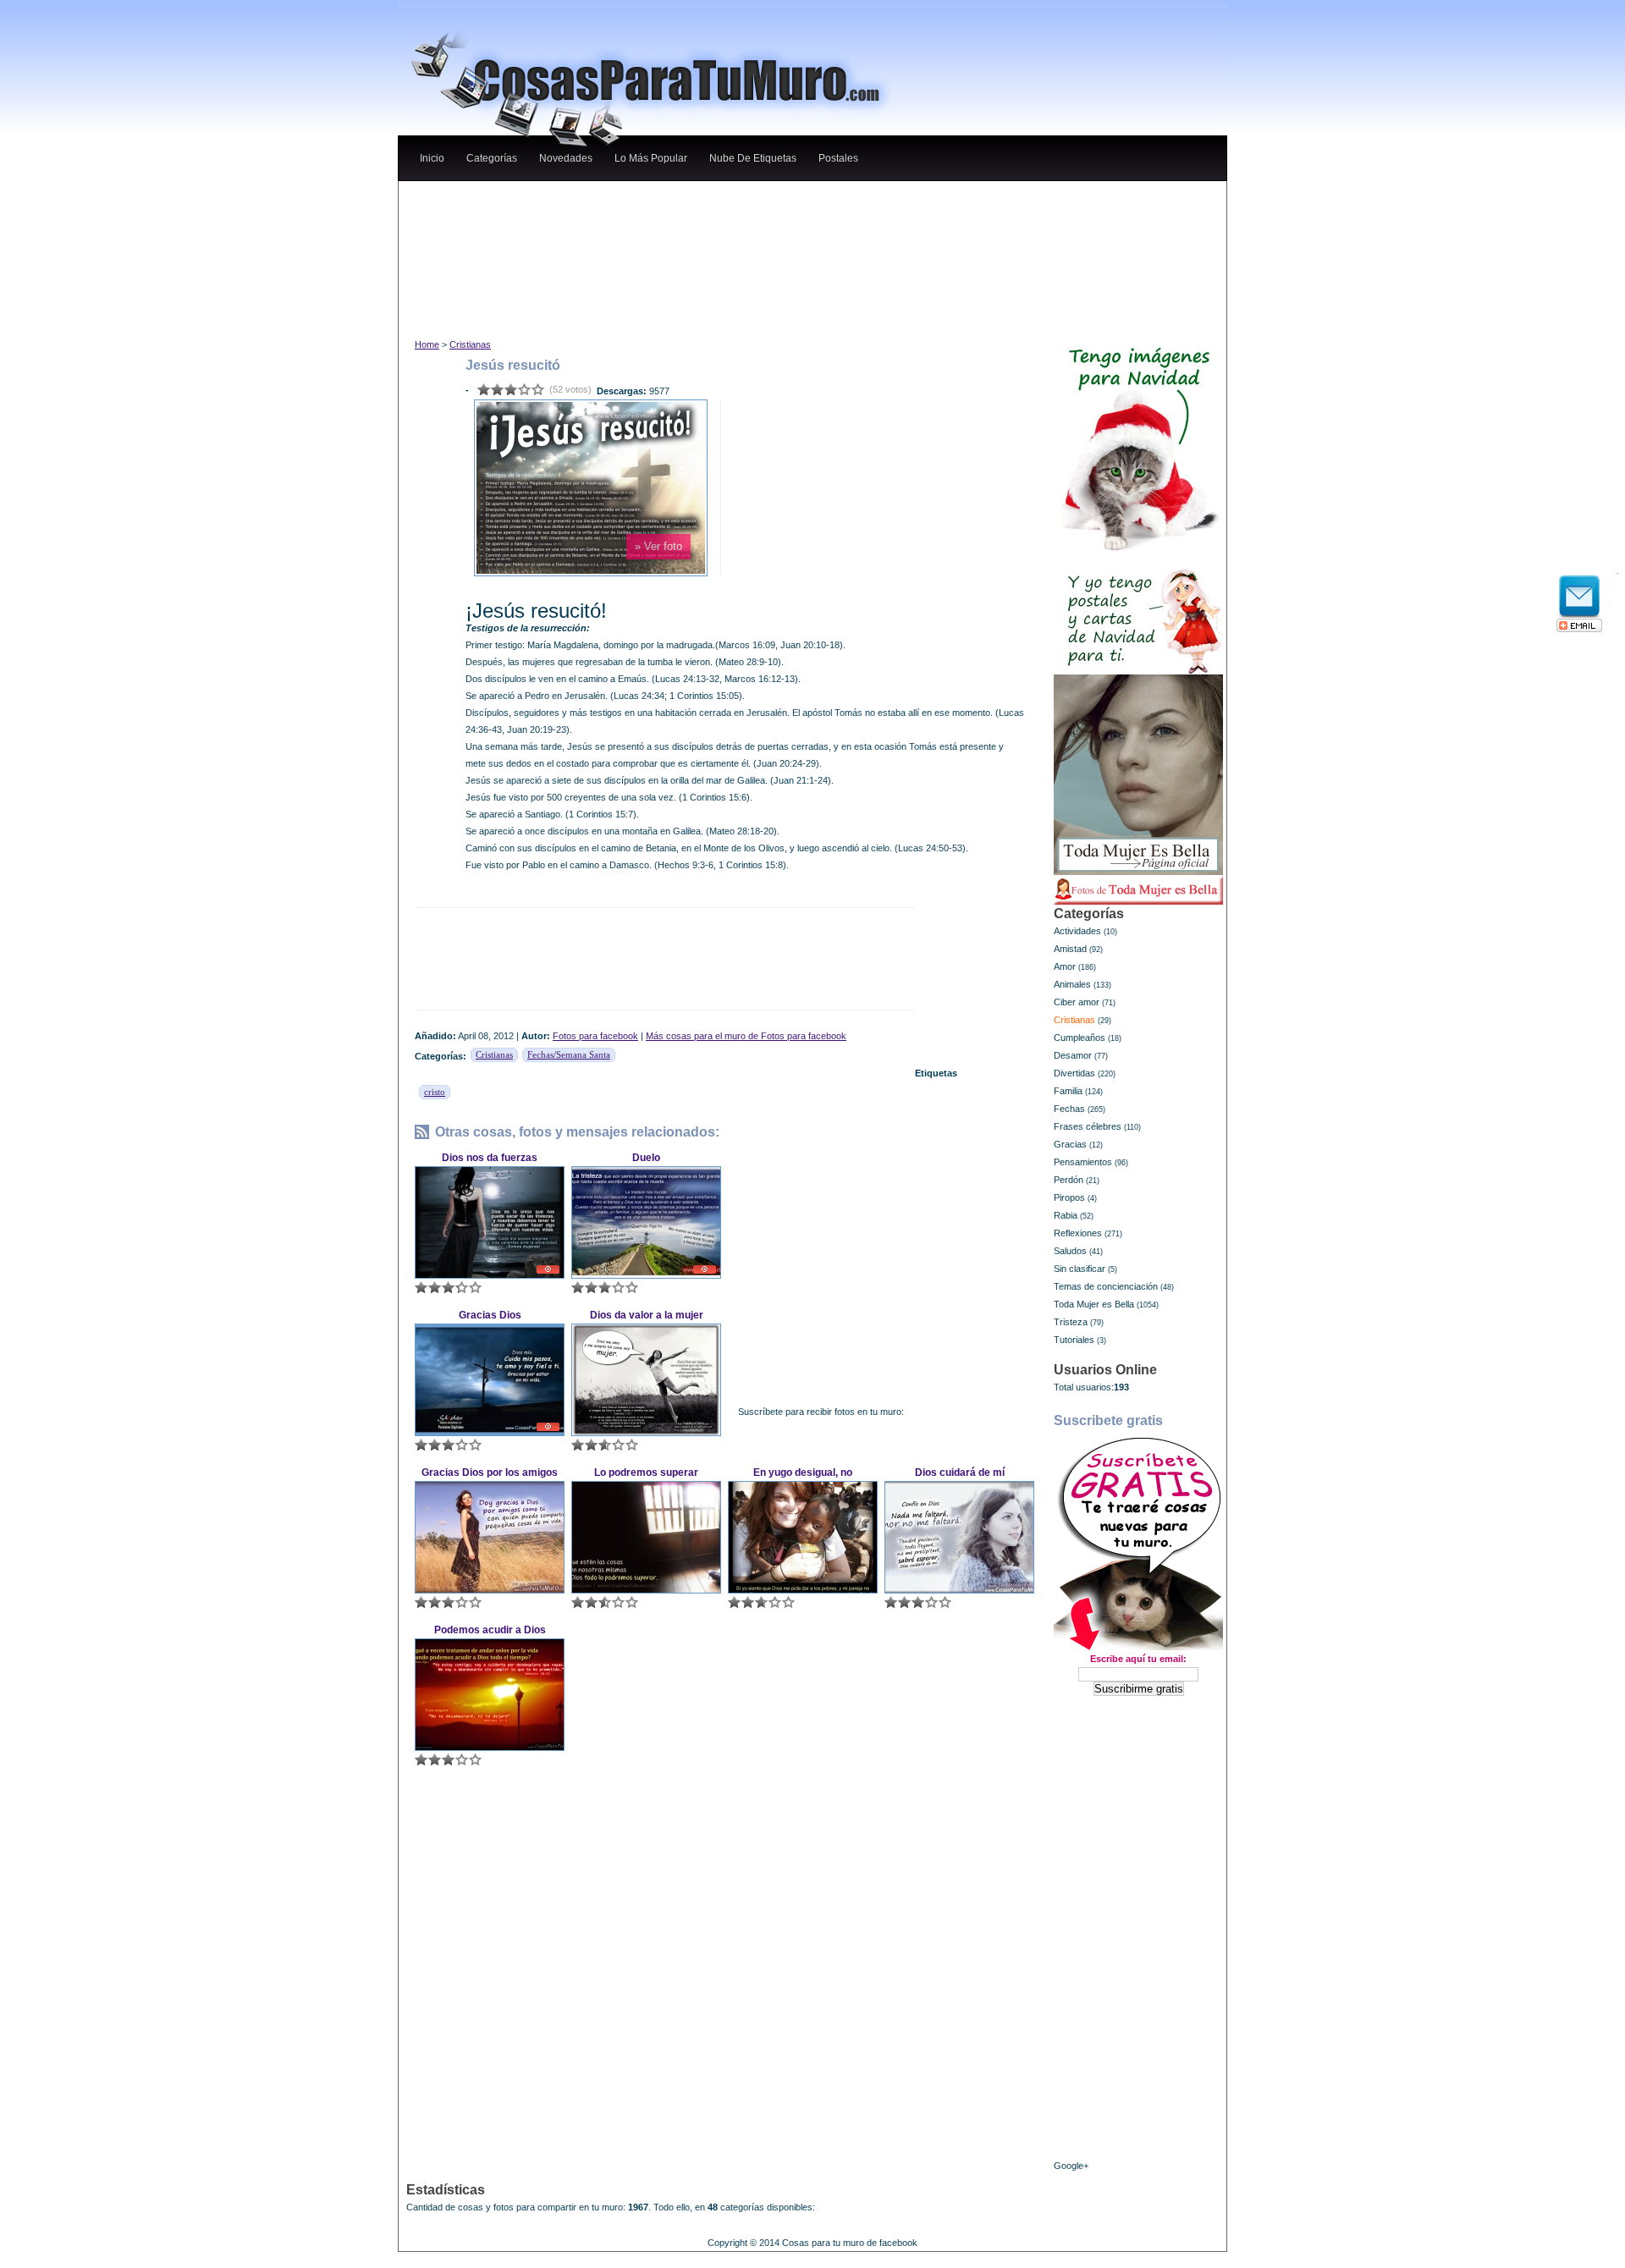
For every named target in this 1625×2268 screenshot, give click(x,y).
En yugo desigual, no (803, 1473)
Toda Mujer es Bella (1094, 1304)
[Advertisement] (727, 198)
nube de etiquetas (753, 158)
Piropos (1069, 1197)
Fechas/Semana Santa (569, 1054)
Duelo (646, 1158)
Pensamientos (1083, 1162)
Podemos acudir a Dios (490, 1630)
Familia (1068, 1091)
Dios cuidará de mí (960, 1473)
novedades (566, 158)
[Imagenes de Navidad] (1138, 442)
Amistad (1070, 949)
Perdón (1069, 1180)
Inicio (432, 158)
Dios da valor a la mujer (647, 1315)
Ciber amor (1077, 1002)
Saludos (1070, 1251)
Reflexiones (1078, 1233)
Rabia (1066, 1215)
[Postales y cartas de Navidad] (1138, 613)
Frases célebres (1088, 1126)
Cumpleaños (1080, 1038)
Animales (1072, 984)
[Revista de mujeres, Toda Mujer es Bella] (1138, 775)
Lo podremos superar (646, 1473)
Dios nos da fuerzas (490, 1158)
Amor (1065, 966)
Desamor (1073, 1055)
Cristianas (470, 344)
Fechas (1069, 1109)
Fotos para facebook (595, 1036)
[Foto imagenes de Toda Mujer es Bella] (1138, 890)
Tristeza (1071, 1322)
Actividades (1077, 931)
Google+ (1071, 2166)
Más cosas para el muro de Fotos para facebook (746, 1036)
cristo (435, 1092)
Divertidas (1074, 1073)
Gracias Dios (490, 1315)
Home (427, 344)
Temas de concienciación (1106, 1286)
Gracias (1070, 1144)
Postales (838, 158)
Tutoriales (1074, 1340)
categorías (492, 158)
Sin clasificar (1080, 1269)
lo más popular (651, 158)
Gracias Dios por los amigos (490, 1473)
